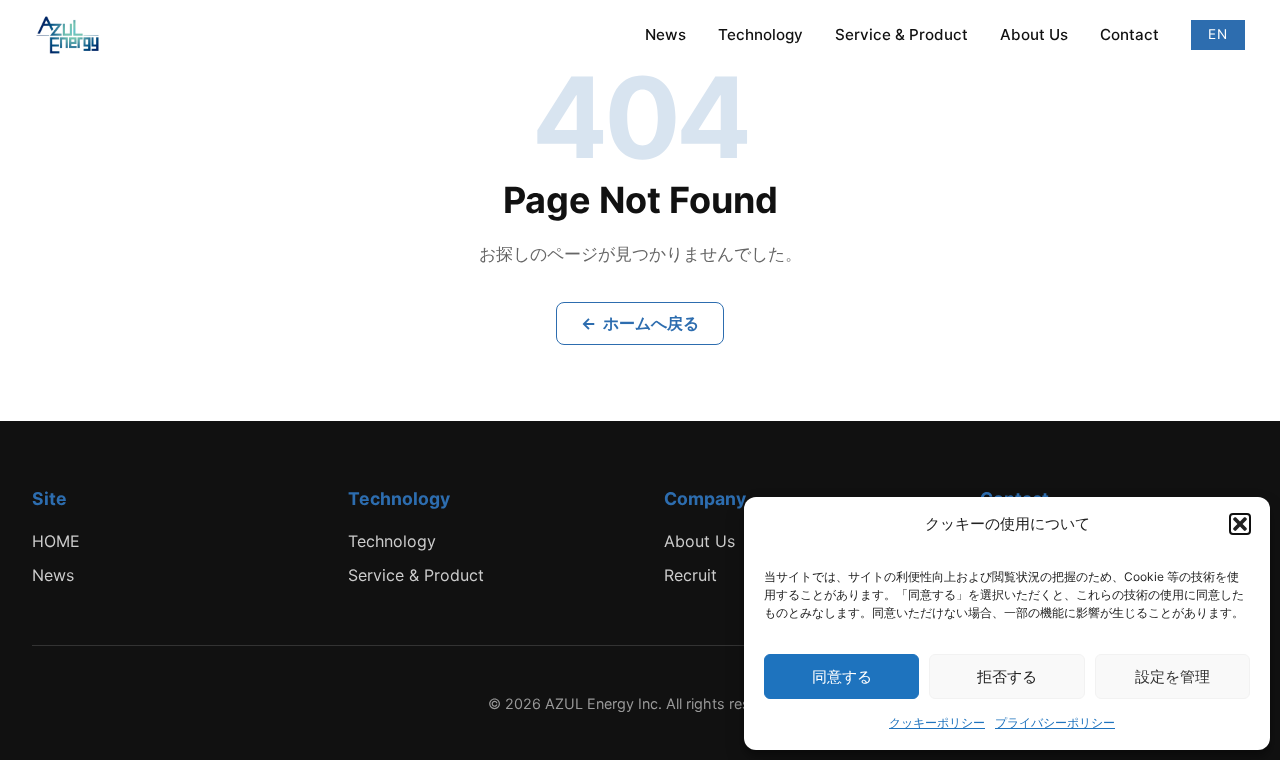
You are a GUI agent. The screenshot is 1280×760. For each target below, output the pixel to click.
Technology (760, 34)
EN (1218, 34)
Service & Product (901, 34)
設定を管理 (1172, 676)
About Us (1034, 34)
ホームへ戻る (639, 323)
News (665, 34)
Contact (1129, 34)
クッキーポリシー (937, 722)
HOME (56, 541)
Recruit (690, 575)
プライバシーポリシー (1055, 722)
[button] (1240, 524)
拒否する (1007, 676)
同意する (842, 676)
